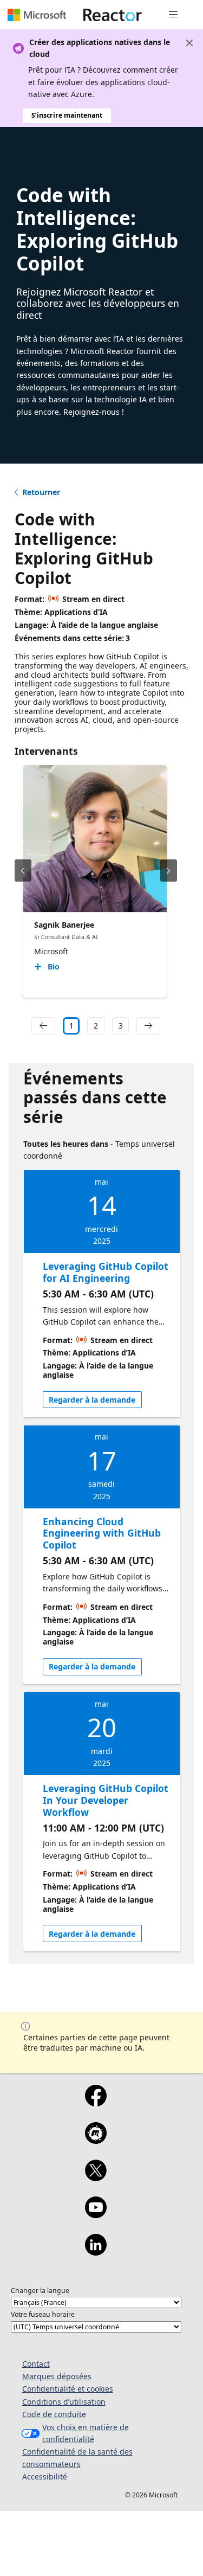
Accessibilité (45, 2477)
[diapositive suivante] (169, 871)
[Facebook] (96, 2103)
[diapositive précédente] (23, 871)
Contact (36, 2364)
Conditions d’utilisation (64, 2402)
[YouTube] (96, 2214)
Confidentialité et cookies (68, 2389)
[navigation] (43, 1026)
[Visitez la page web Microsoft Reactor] (113, 15)
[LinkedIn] (96, 2252)
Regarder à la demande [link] (92, 1400)
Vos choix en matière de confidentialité (86, 2433)
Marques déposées (57, 2376)
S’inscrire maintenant (67, 115)
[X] (96, 2177)
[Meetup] (96, 2140)
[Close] (189, 43)
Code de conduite (54, 2414)
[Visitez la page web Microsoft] (37, 15)
